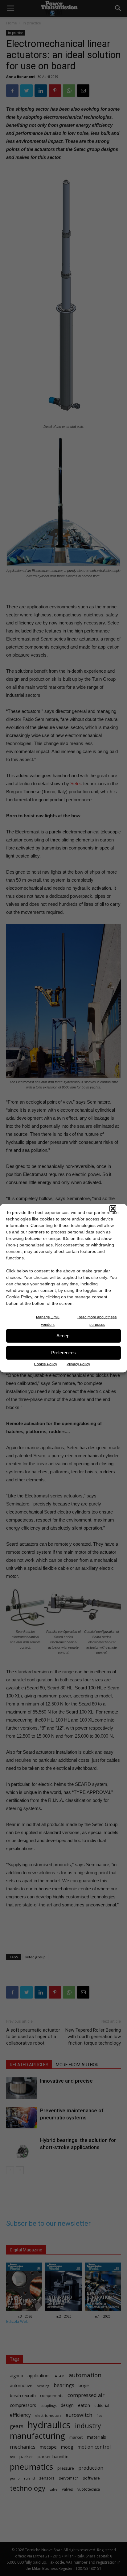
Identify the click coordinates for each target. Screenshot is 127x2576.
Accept (63, 1336)
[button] (113, 1208)
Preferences (63, 1353)
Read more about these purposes (97, 1321)
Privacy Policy (78, 1364)
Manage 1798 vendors (48, 1321)
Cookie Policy (45, 1364)
